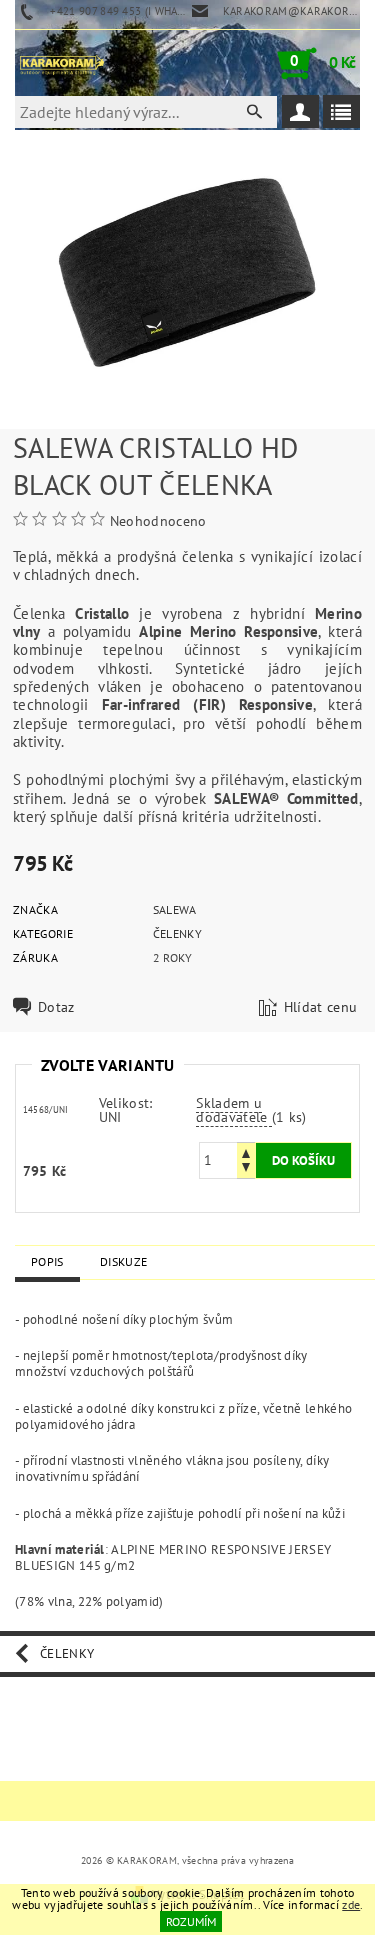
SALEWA (175, 909)
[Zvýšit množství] (246, 1151)
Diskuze (123, 1261)
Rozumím (191, 1921)
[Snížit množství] (246, 1169)
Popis (47, 1261)
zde (351, 1904)
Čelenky (177, 933)
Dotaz (56, 1007)
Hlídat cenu (321, 1007)
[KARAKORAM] (62, 63)
